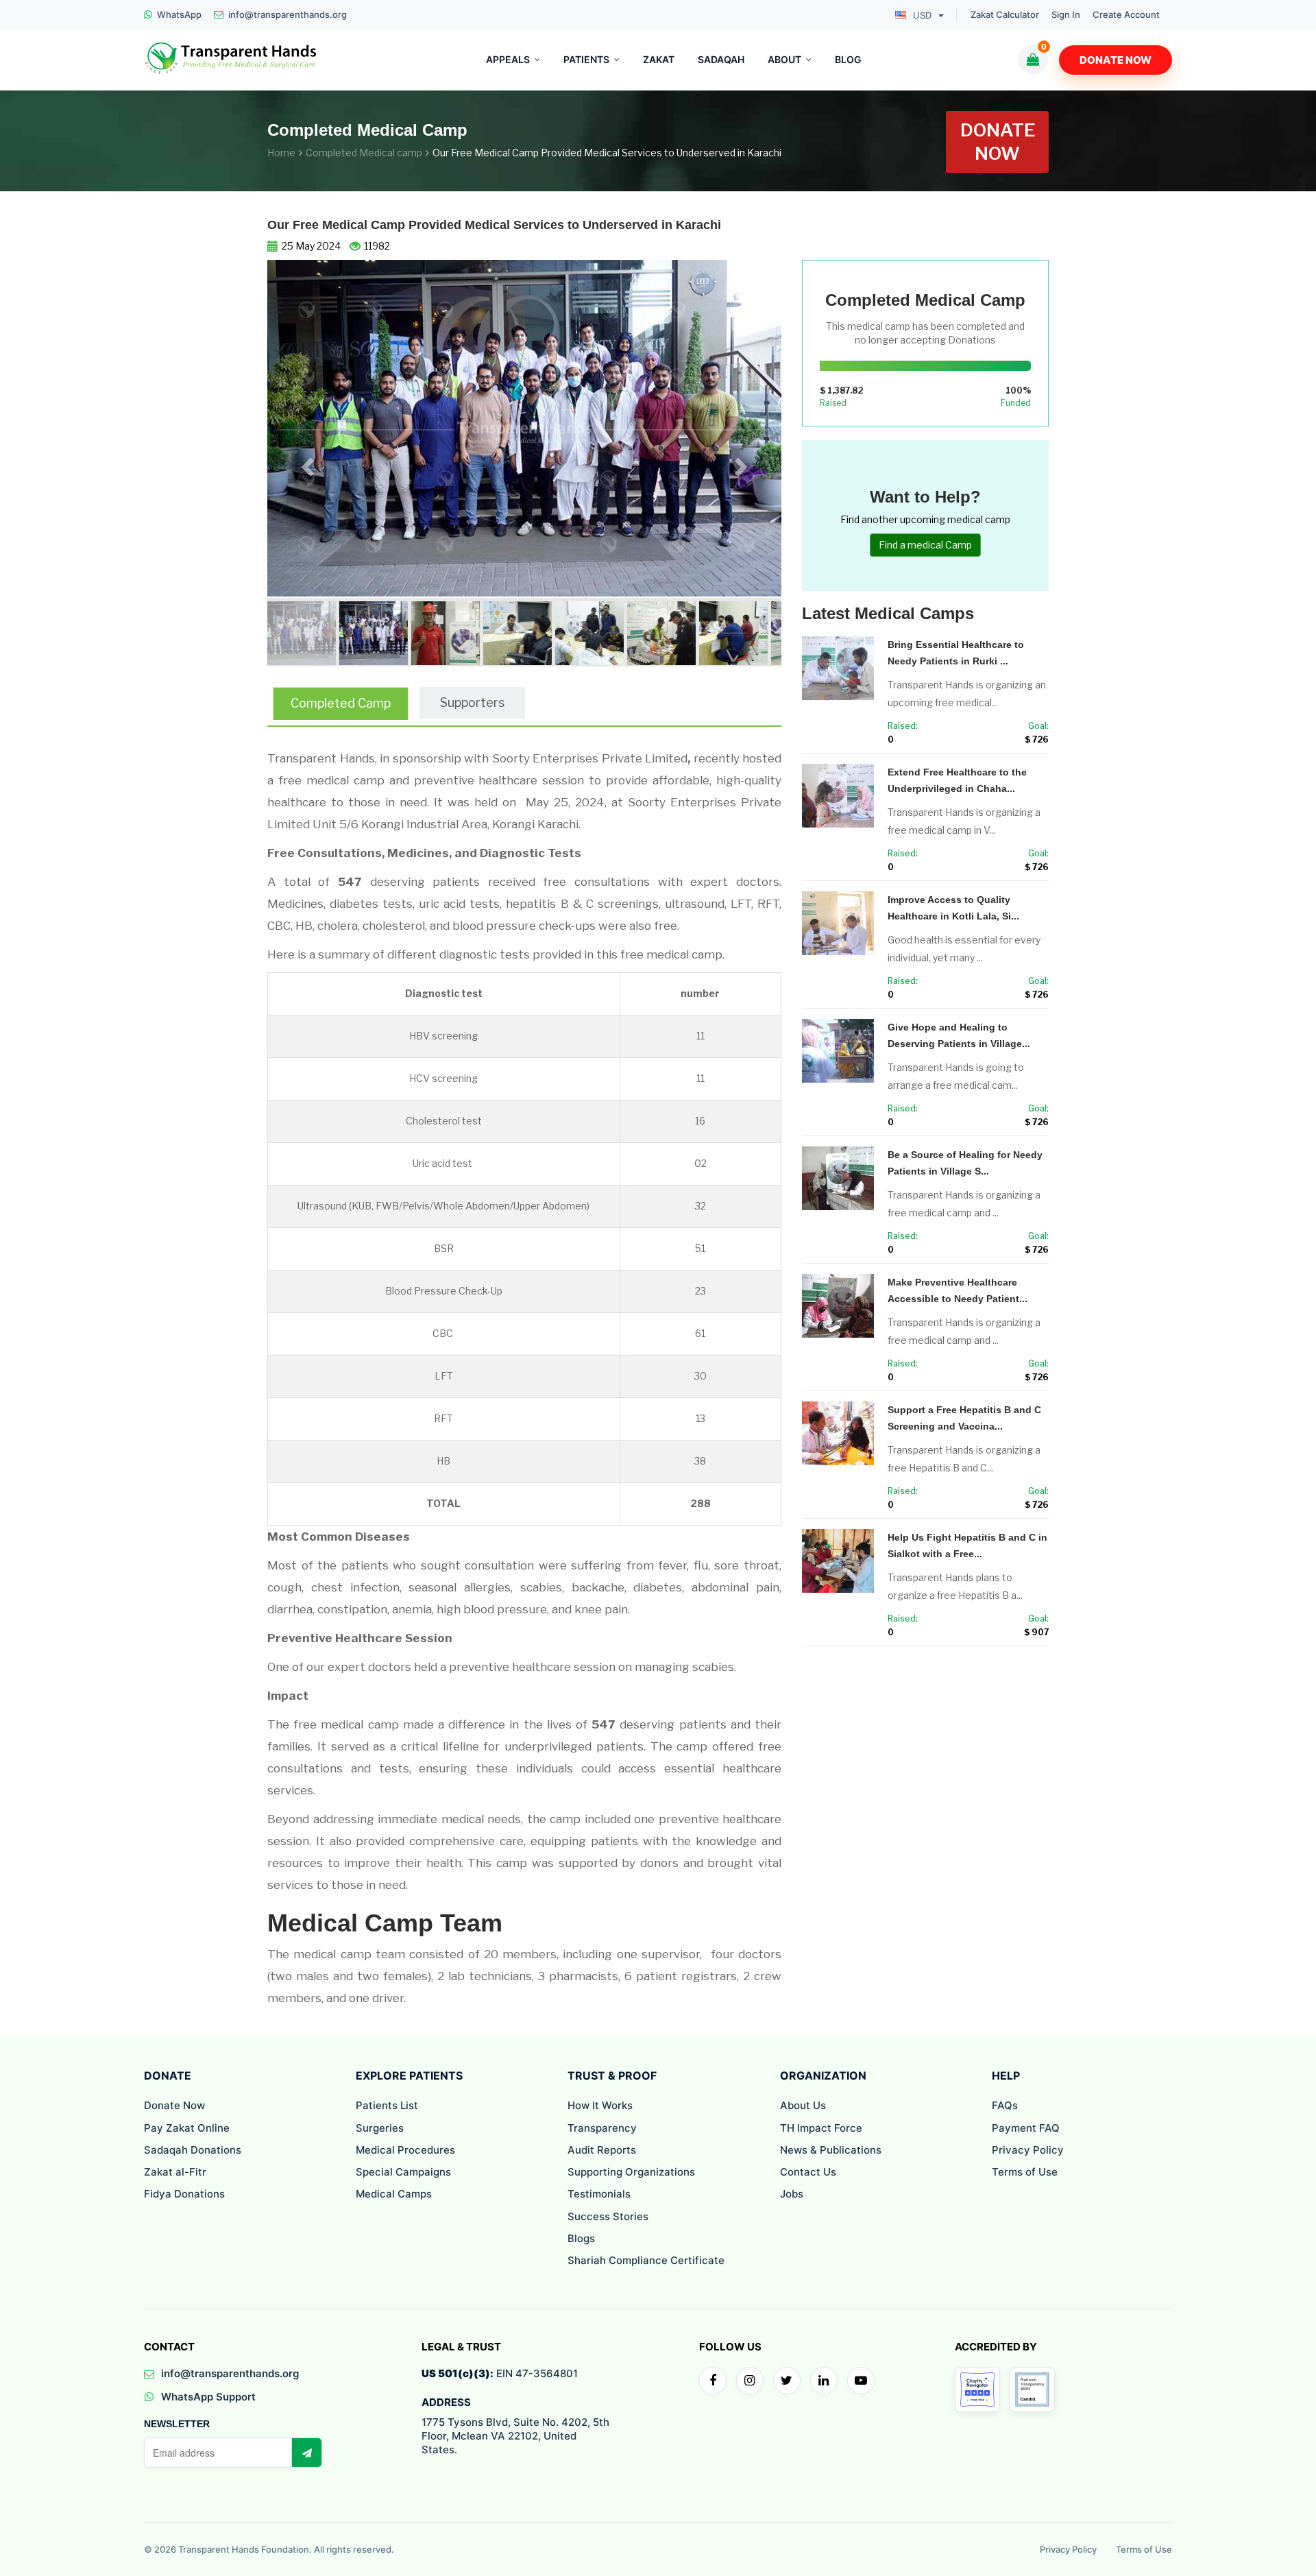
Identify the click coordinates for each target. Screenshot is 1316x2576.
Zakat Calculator (1005, 15)
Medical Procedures (405, 2150)
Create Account (1126, 15)
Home (281, 153)
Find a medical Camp (925, 545)
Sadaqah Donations (193, 2150)
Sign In (1066, 15)
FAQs (1005, 2105)
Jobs (792, 2194)
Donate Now (1116, 60)
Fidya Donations (184, 2194)
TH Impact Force (821, 2128)
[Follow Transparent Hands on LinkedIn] (824, 2381)
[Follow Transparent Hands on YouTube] (861, 2381)
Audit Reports (602, 2150)
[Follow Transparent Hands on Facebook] (713, 2381)
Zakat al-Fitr (175, 2172)
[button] (306, 463)
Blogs (581, 2238)
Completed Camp (341, 703)
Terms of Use (1025, 2172)
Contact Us (808, 2172)
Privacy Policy (1028, 2150)
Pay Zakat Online (187, 2128)
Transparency (602, 2128)
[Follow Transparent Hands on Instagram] (750, 2381)
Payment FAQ (1026, 2128)
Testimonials (599, 2194)
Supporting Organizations (631, 2172)
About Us (803, 2105)
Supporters (472, 702)
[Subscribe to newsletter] (306, 2453)
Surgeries (380, 2128)
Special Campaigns (403, 2172)
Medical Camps (394, 2194)
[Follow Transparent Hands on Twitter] (787, 2381)
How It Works (600, 2105)
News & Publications (831, 2150)
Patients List (387, 2105)
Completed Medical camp (364, 153)
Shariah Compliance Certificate (646, 2260)
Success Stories (608, 2216)
